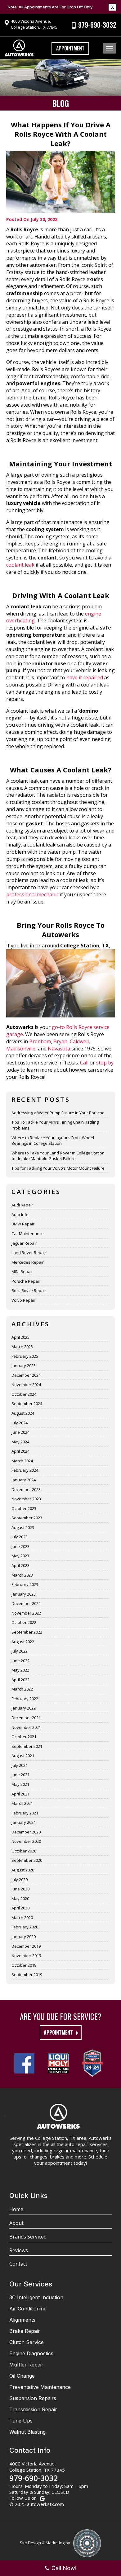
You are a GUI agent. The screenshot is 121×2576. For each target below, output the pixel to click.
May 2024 (20, 1442)
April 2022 (20, 1680)
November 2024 (26, 1385)
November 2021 (26, 1727)
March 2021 (22, 1803)
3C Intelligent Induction (36, 2297)
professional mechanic (32, 894)
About (16, 2223)
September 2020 (27, 1860)
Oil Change (22, 2376)
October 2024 (24, 1394)
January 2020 (24, 1937)
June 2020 (20, 1889)
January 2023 (24, 1594)
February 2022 (25, 1699)
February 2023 (25, 1584)
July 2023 (20, 1537)
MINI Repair (22, 1271)
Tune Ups (21, 2421)
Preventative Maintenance (40, 2387)
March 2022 (22, 1689)
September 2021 (27, 1746)
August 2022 (23, 1642)
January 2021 (24, 1822)
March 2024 (22, 1461)
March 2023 (22, 1575)
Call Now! (64, 2568)
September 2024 (27, 1404)
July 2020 (20, 1880)
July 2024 (20, 1423)
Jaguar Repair (24, 1243)
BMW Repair (23, 1224)
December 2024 (26, 1375)
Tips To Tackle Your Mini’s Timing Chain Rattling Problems (55, 1125)
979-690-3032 (97, 25)
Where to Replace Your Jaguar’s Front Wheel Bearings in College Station (53, 1141)
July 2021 (20, 1765)
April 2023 (20, 1565)
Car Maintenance (28, 1234)
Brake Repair (25, 2331)
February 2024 (25, 1470)
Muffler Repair (26, 2365)
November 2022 (26, 1613)
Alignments (22, 2320)
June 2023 (20, 1546)
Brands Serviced (28, 2237)
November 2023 (26, 1499)
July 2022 (20, 1651)
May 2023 (20, 1556)
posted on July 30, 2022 (32, 219)
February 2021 (25, 1813)
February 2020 (25, 1927)
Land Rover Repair (29, 1253)
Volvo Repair (23, 1300)
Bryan (60, 1041)
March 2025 (22, 1347)
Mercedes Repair (28, 1262)
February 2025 (25, 1356)
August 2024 (23, 1413)
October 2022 (24, 1622)
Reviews (19, 2250)
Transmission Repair (33, 2409)
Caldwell (79, 1041)
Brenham (40, 1041)
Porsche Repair (26, 1281)
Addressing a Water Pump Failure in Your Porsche (58, 1113)
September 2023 (27, 1518)
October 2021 (24, 1737)
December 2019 (26, 1946)
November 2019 (26, 1956)
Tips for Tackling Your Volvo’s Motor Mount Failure (58, 1168)
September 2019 (27, 1974)
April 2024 (20, 1451)
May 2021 (20, 1784)
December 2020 (26, 1832)
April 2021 (20, 1794)
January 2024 (24, 1480)
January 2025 (24, 1366)
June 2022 (20, 1661)
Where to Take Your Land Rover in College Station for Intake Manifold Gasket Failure (58, 1156)
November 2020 (26, 1841)
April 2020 (20, 1908)
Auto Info (20, 1215)
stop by (105, 1063)
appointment (58, 2032)
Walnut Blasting (27, 2432)
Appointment (70, 48)
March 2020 (22, 1918)
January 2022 (24, 1708)
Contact (18, 2264)
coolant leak (20, 565)
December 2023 (26, 1489)
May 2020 (20, 1899)
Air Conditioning (28, 2309)
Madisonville (21, 1049)
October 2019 (24, 1965)
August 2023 (23, 1527)
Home (16, 2209)
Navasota (59, 1049)
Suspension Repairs (33, 2398)
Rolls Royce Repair (29, 1290)
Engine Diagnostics (31, 2353)
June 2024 (20, 1432)
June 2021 (20, 1775)
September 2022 (27, 1632)
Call (84, 1063)
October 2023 (24, 1508)
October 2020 (24, 1851)
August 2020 (23, 1870)
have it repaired (85, 677)
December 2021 (26, 1718)
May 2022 (20, 1670)
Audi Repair (22, 1205)
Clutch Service (27, 2342)
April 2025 (20, 1337)
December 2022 (26, 1603)
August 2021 (23, 1756)
